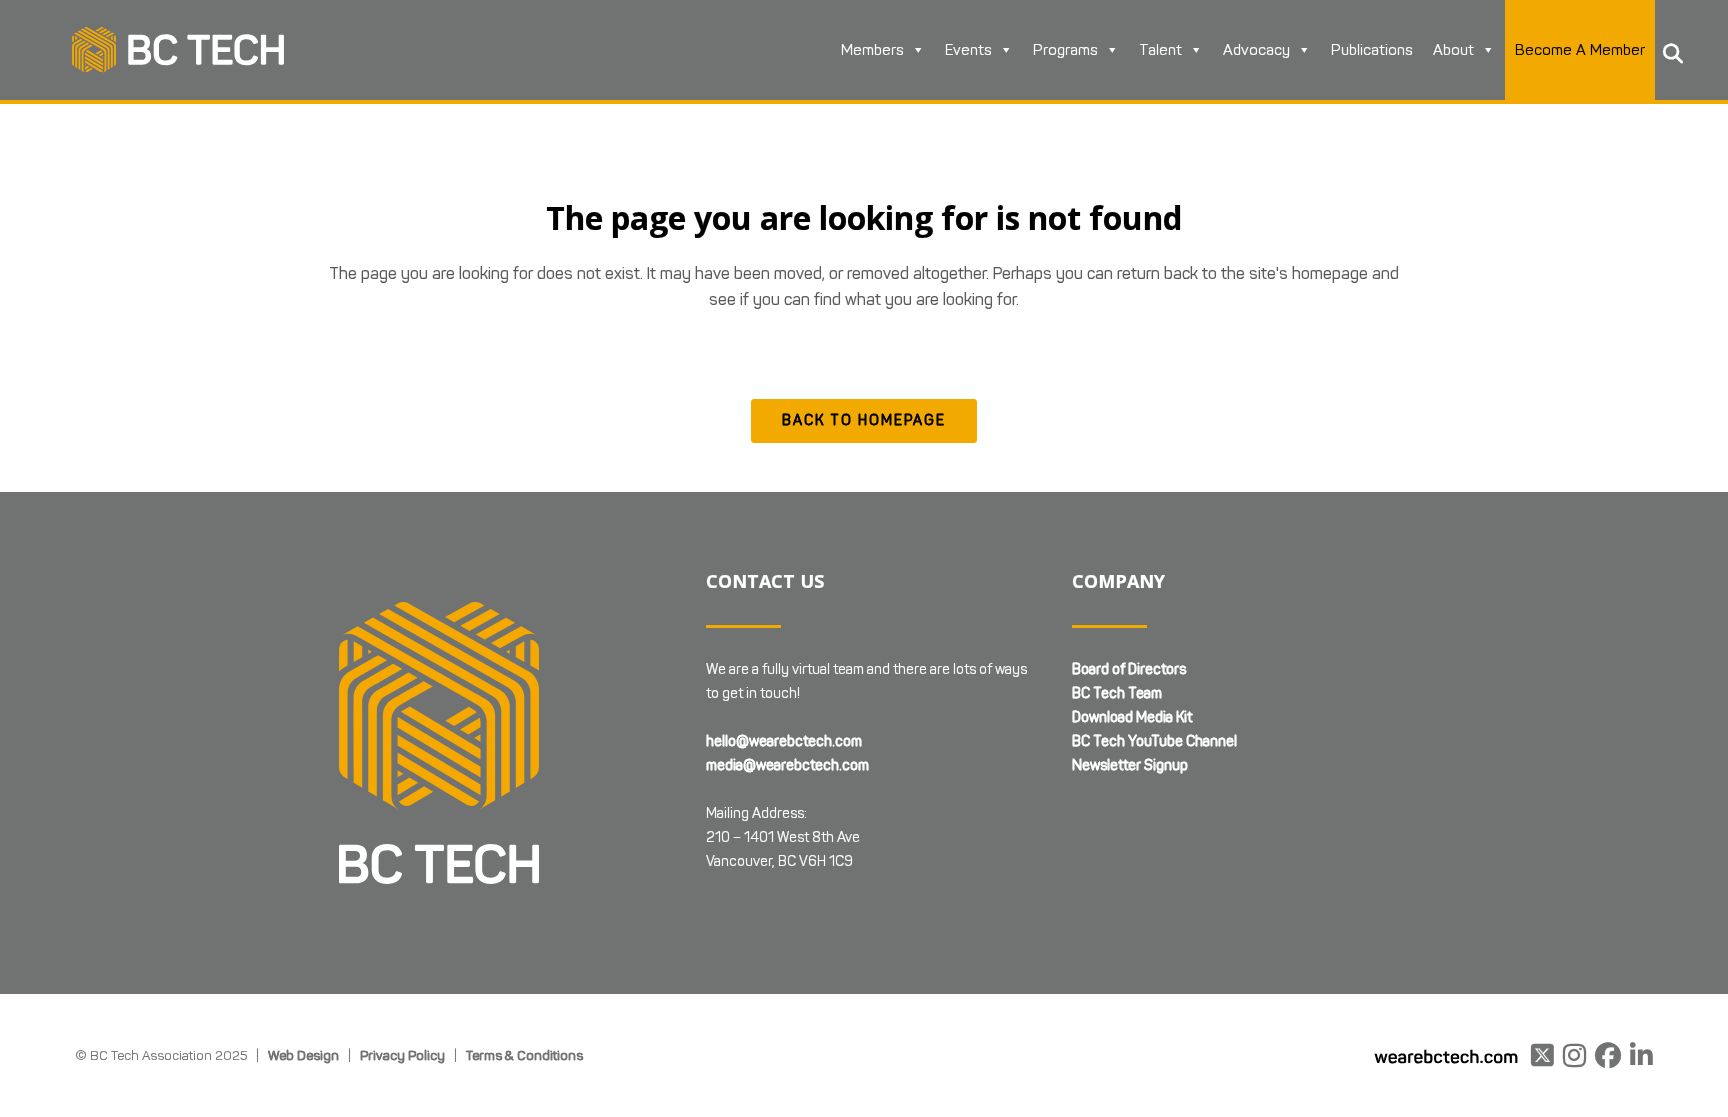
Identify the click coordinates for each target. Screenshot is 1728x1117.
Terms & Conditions (524, 1055)
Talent (1160, 50)
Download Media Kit (1132, 717)
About (1453, 50)
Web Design (303, 1055)
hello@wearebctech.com (784, 741)
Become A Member (1580, 50)
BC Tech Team (1117, 693)
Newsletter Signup (1130, 765)
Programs (1065, 50)
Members (872, 50)
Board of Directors (1129, 669)
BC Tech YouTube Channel (1154, 741)
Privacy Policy (402, 1055)
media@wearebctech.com (787, 765)
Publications (1372, 50)
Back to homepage (864, 420)
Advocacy (1256, 50)
